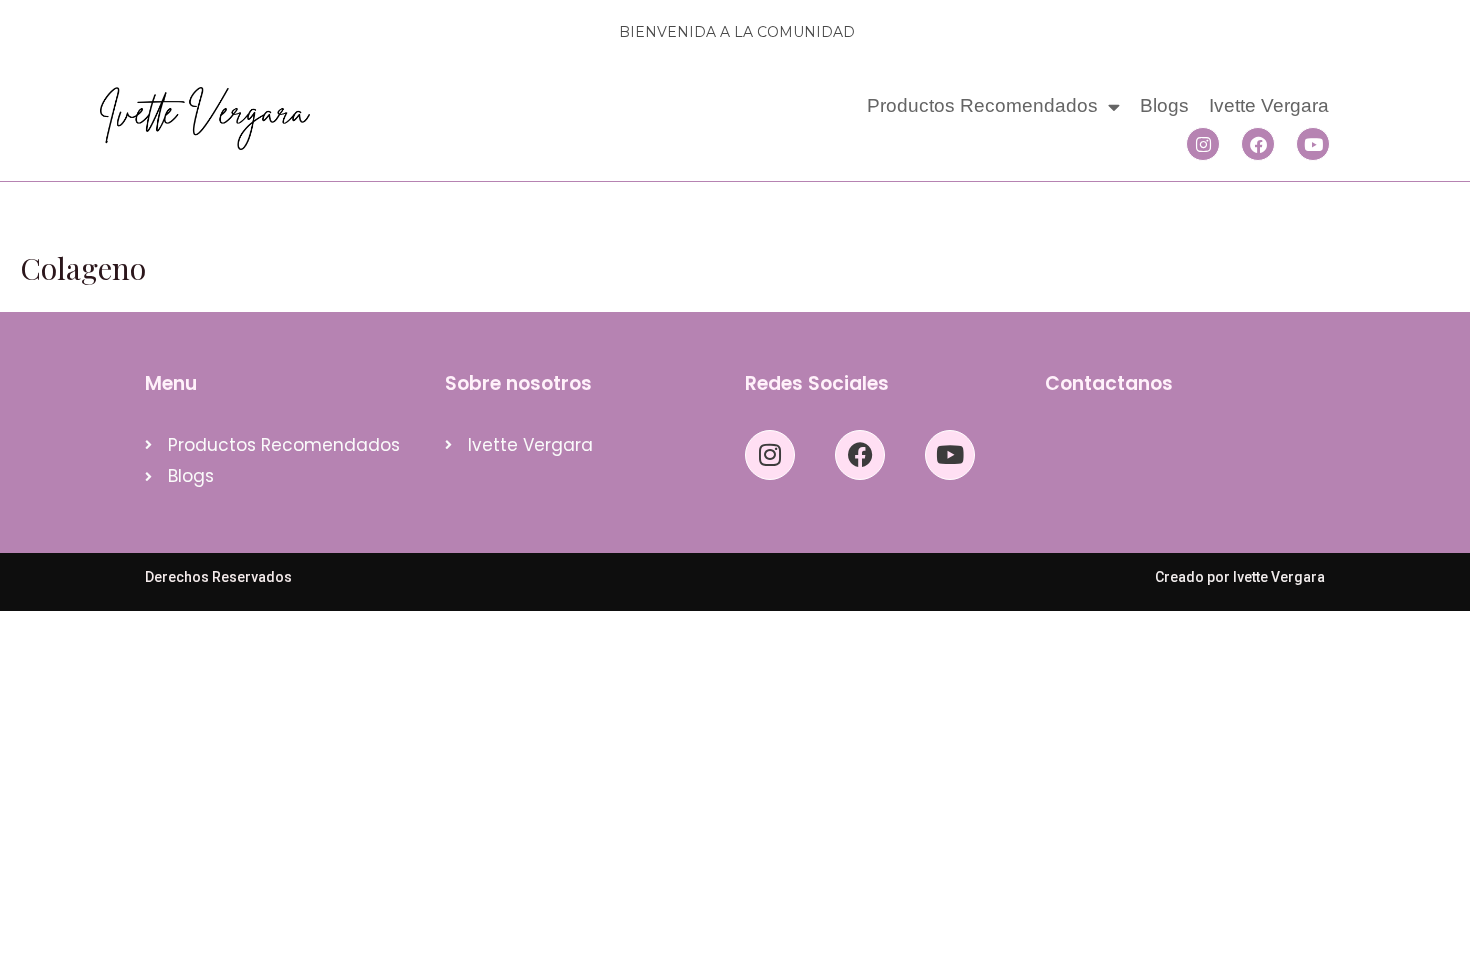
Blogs (1164, 105)
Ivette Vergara (1269, 105)
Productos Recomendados (982, 105)
